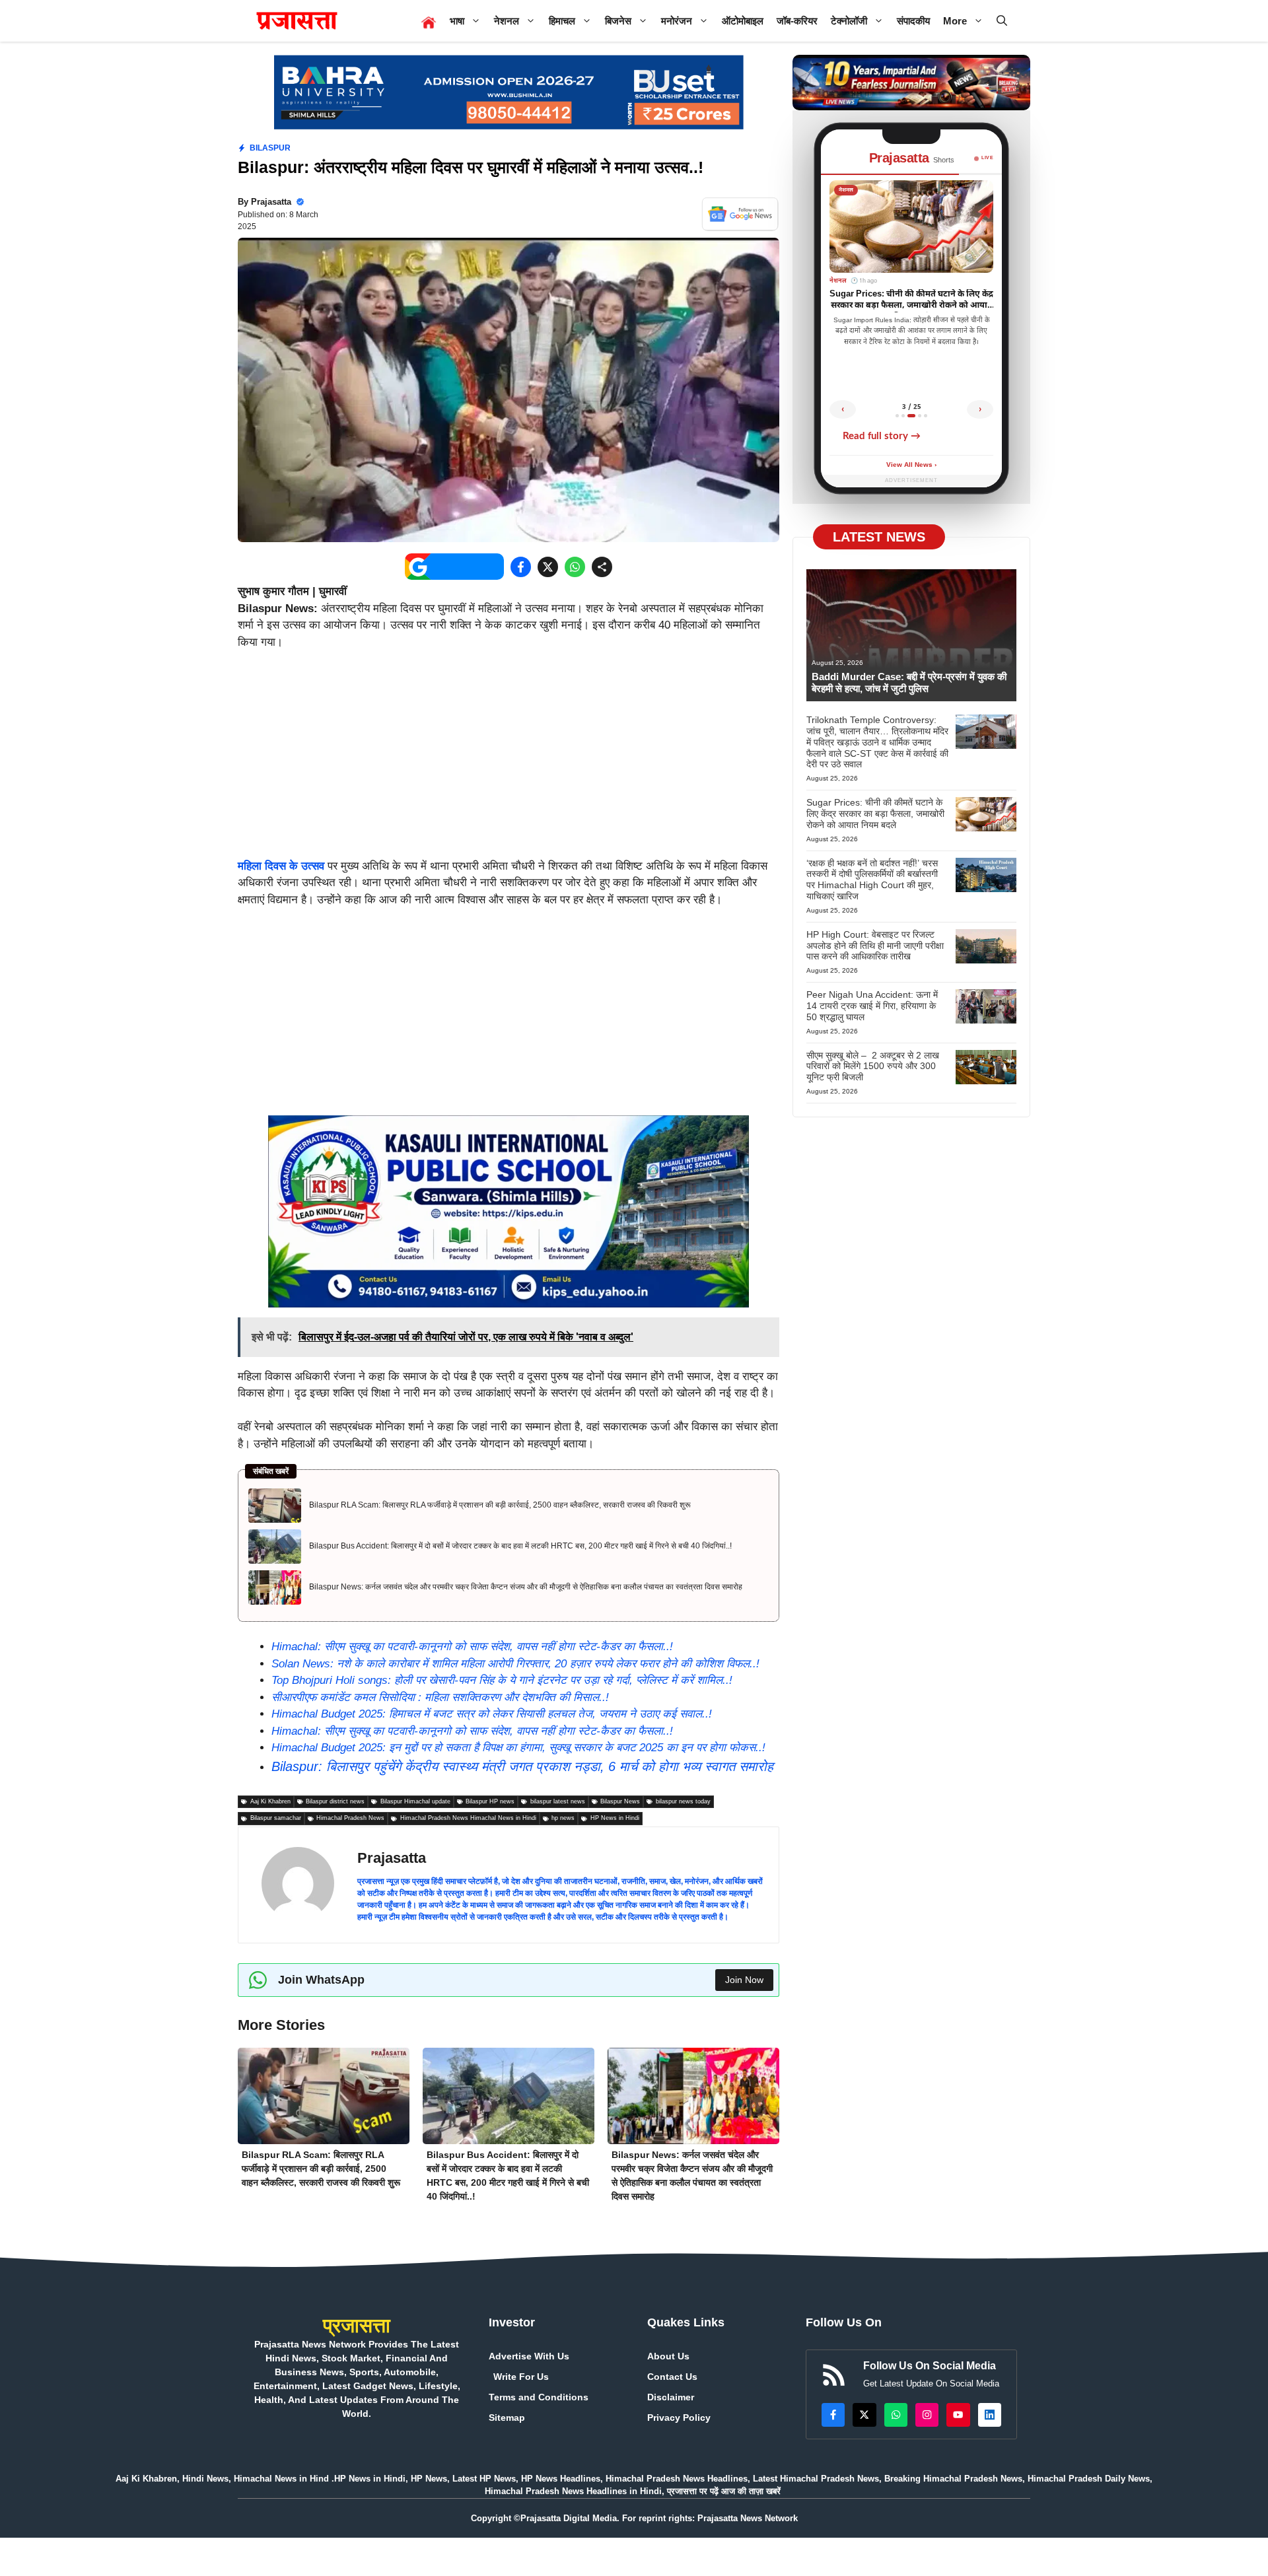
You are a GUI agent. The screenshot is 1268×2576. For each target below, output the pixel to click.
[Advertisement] (509, 760)
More (955, 21)
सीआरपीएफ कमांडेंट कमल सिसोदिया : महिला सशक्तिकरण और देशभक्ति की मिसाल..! (440, 1697)
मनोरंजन (677, 21)
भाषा (457, 21)
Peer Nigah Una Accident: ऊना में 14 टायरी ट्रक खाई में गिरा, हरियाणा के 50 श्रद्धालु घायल (872, 1006)
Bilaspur (270, 148)
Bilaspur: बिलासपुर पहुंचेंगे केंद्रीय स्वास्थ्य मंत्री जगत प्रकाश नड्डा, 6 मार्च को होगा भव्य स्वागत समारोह (522, 1766)
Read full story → (882, 436)
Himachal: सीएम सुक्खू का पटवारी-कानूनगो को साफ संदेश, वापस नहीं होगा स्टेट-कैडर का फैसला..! (472, 1647)
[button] (1002, 21)
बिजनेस (618, 21)
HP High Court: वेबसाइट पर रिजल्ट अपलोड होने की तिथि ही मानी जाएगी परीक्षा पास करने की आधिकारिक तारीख (875, 946)
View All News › (911, 465)
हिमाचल (562, 21)
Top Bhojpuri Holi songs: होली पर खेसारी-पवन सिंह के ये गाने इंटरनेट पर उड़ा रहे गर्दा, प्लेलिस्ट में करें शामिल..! (502, 1680)
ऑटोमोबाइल (743, 21)
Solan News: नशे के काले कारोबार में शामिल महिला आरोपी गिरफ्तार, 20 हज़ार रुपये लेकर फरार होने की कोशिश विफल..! (515, 1664)
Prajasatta (271, 202)
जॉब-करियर (797, 21)
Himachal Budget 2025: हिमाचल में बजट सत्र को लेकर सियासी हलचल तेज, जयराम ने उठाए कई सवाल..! (492, 1714)
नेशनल (507, 21)
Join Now (744, 1980)
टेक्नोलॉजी (849, 21)
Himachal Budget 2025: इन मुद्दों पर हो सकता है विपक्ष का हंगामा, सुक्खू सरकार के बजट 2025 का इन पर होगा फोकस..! (518, 1748)
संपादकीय (913, 21)
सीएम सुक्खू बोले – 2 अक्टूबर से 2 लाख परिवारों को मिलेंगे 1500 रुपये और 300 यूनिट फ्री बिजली (873, 1066)
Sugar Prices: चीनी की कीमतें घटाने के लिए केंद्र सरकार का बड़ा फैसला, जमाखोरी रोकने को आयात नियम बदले (875, 814)
